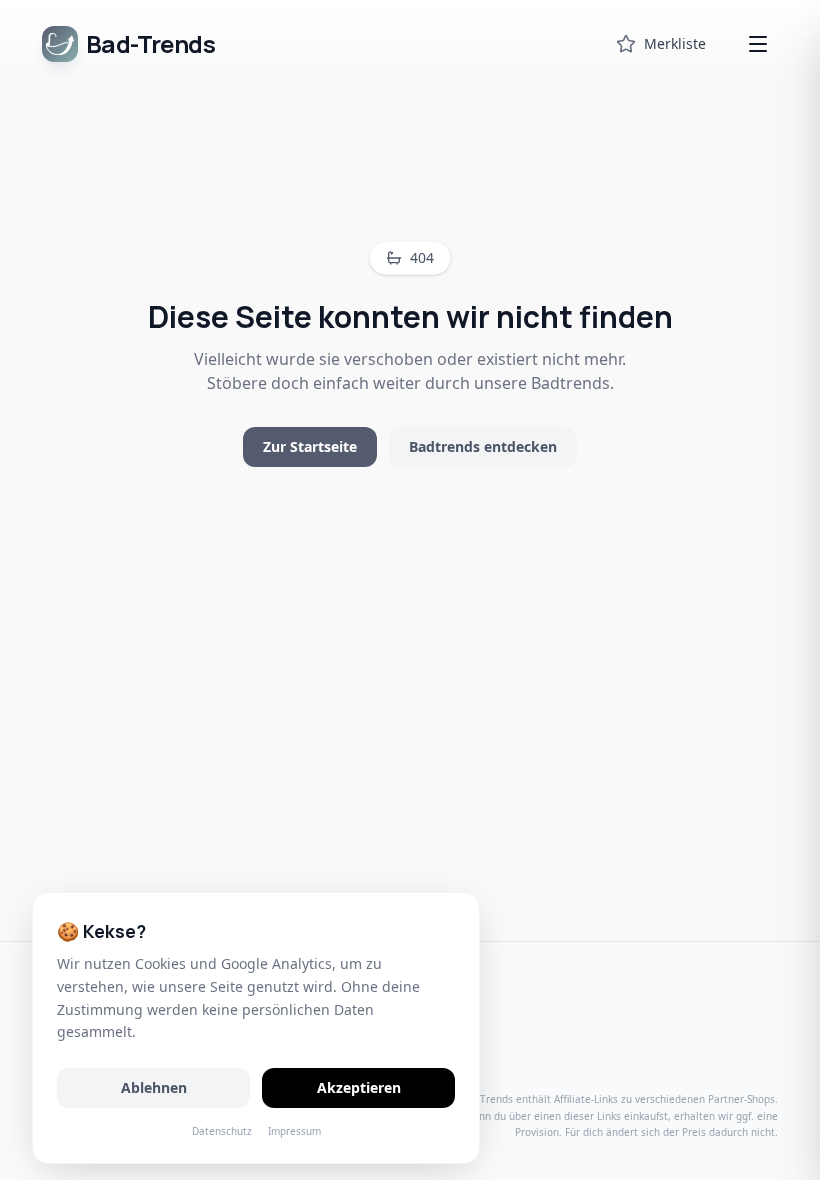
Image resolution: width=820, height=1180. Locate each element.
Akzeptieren (359, 1087)
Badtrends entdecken (483, 446)
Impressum (294, 1131)
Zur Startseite (310, 446)
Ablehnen (154, 1087)
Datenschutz (222, 1131)
